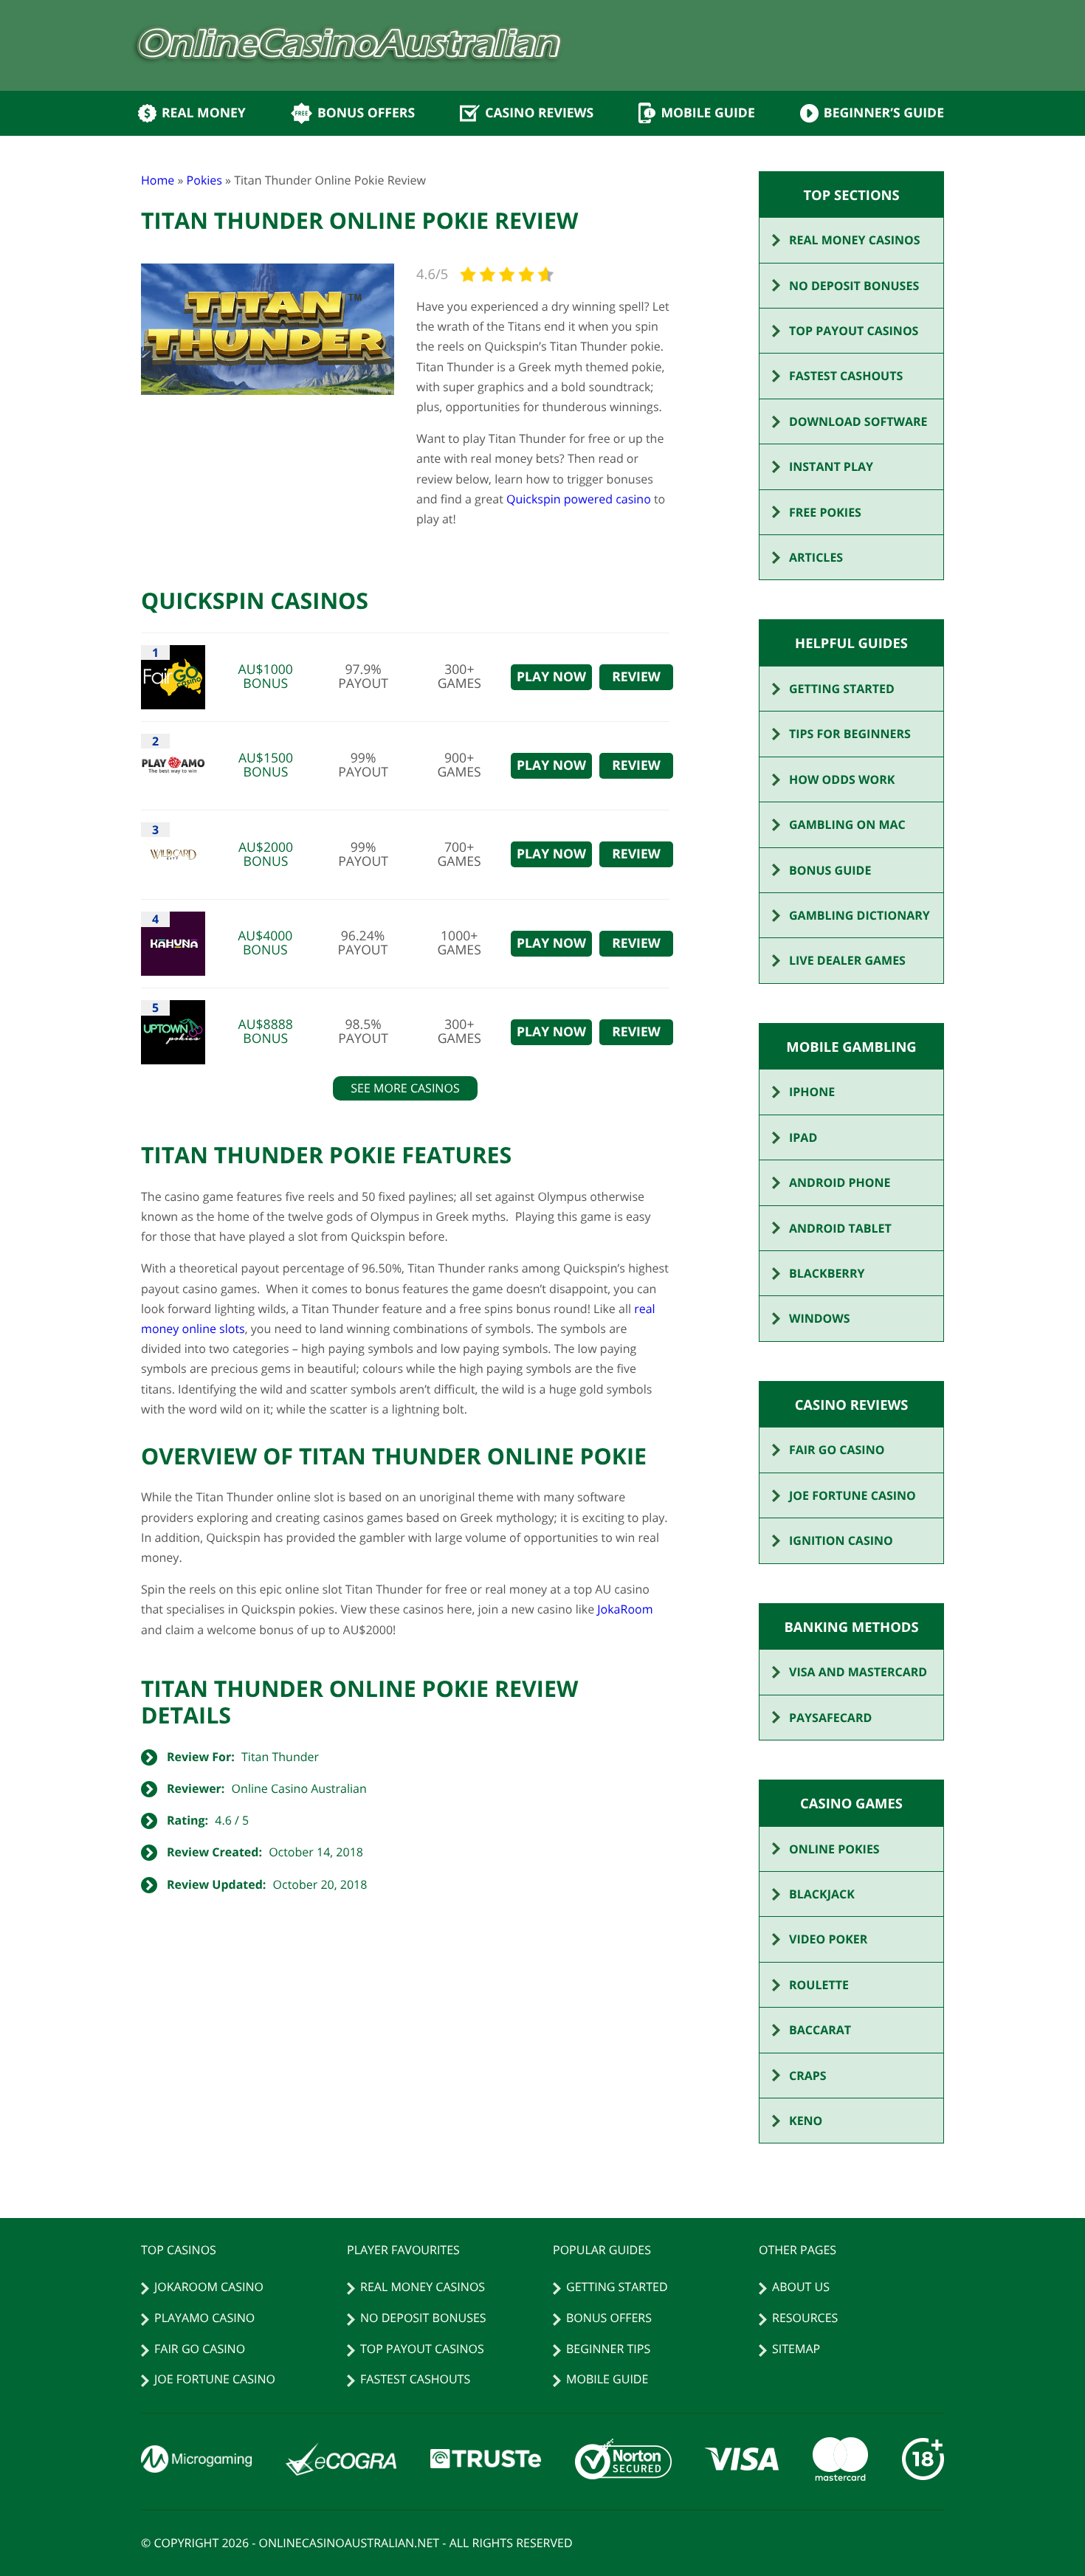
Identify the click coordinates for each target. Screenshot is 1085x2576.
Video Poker (828, 1939)
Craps (808, 2076)
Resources (805, 2318)
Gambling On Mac (847, 824)
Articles (816, 557)
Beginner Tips (608, 2349)
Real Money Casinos (855, 240)
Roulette (819, 1985)
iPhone (812, 1092)
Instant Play (831, 466)
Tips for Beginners (850, 734)
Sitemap (796, 2349)
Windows (820, 1318)
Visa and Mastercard (858, 1672)
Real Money (204, 113)
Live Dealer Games (847, 960)
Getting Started (842, 689)
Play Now (551, 677)
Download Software (858, 421)
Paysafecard (830, 1718)
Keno (806, 2121)
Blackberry (827, 1273)
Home (158, 180)
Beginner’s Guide (884, 113)
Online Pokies (834, 1849)
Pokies (204, 180)
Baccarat (820, 2030)
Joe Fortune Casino (852, 1495)
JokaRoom (625, 1609)
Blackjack (822, 1894)
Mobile (707, 113)
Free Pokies (825, 512)
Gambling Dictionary (860, 915)
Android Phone (840, 1182)
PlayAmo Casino (204, 2318)
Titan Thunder (280, 1757)
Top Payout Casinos (854, 331)
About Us (801, 2287)
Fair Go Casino (837, 1450)
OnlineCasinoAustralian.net (349, 2543)
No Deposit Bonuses (854, 286)
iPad (803, 1137)
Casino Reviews (539, 113)
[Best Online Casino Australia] (349, 46)
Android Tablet (840, 1228)
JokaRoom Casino (209, 2287)
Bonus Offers (366, 113)
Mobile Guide (607, 2379)
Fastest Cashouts (846, 376)
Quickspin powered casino (579, 499)
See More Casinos (405, 1088)
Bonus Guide (830, 870)
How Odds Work (842, 779)
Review (636, 677)
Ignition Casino (841, 1540)
